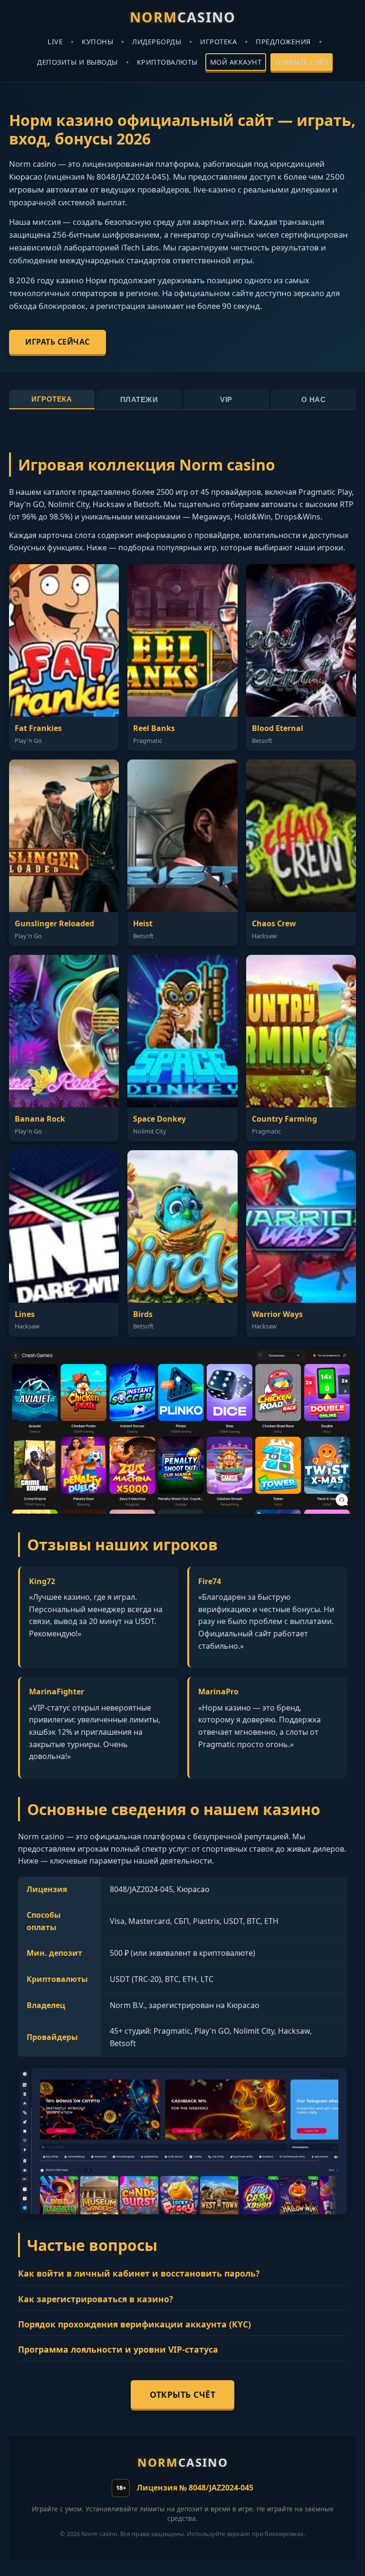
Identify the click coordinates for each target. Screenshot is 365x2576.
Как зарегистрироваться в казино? (96, 2299)
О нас (314, 399)
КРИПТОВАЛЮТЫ (167, 62)
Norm (183, 17)
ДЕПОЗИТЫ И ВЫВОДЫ (77, 62)
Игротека (52, 399)
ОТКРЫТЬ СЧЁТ (302, 62)
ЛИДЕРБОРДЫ (157, 42)
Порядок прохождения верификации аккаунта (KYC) (134, 2324)
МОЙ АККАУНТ (236, 62)
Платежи (139, 399)
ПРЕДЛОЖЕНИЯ (283, 42)
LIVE (55, 42)
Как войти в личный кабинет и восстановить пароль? (139, 2273)
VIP (226, 399)
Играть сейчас (58, 342)
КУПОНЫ (97, 42)
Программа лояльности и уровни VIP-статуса (118, 2349)
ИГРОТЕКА (218, 42)
